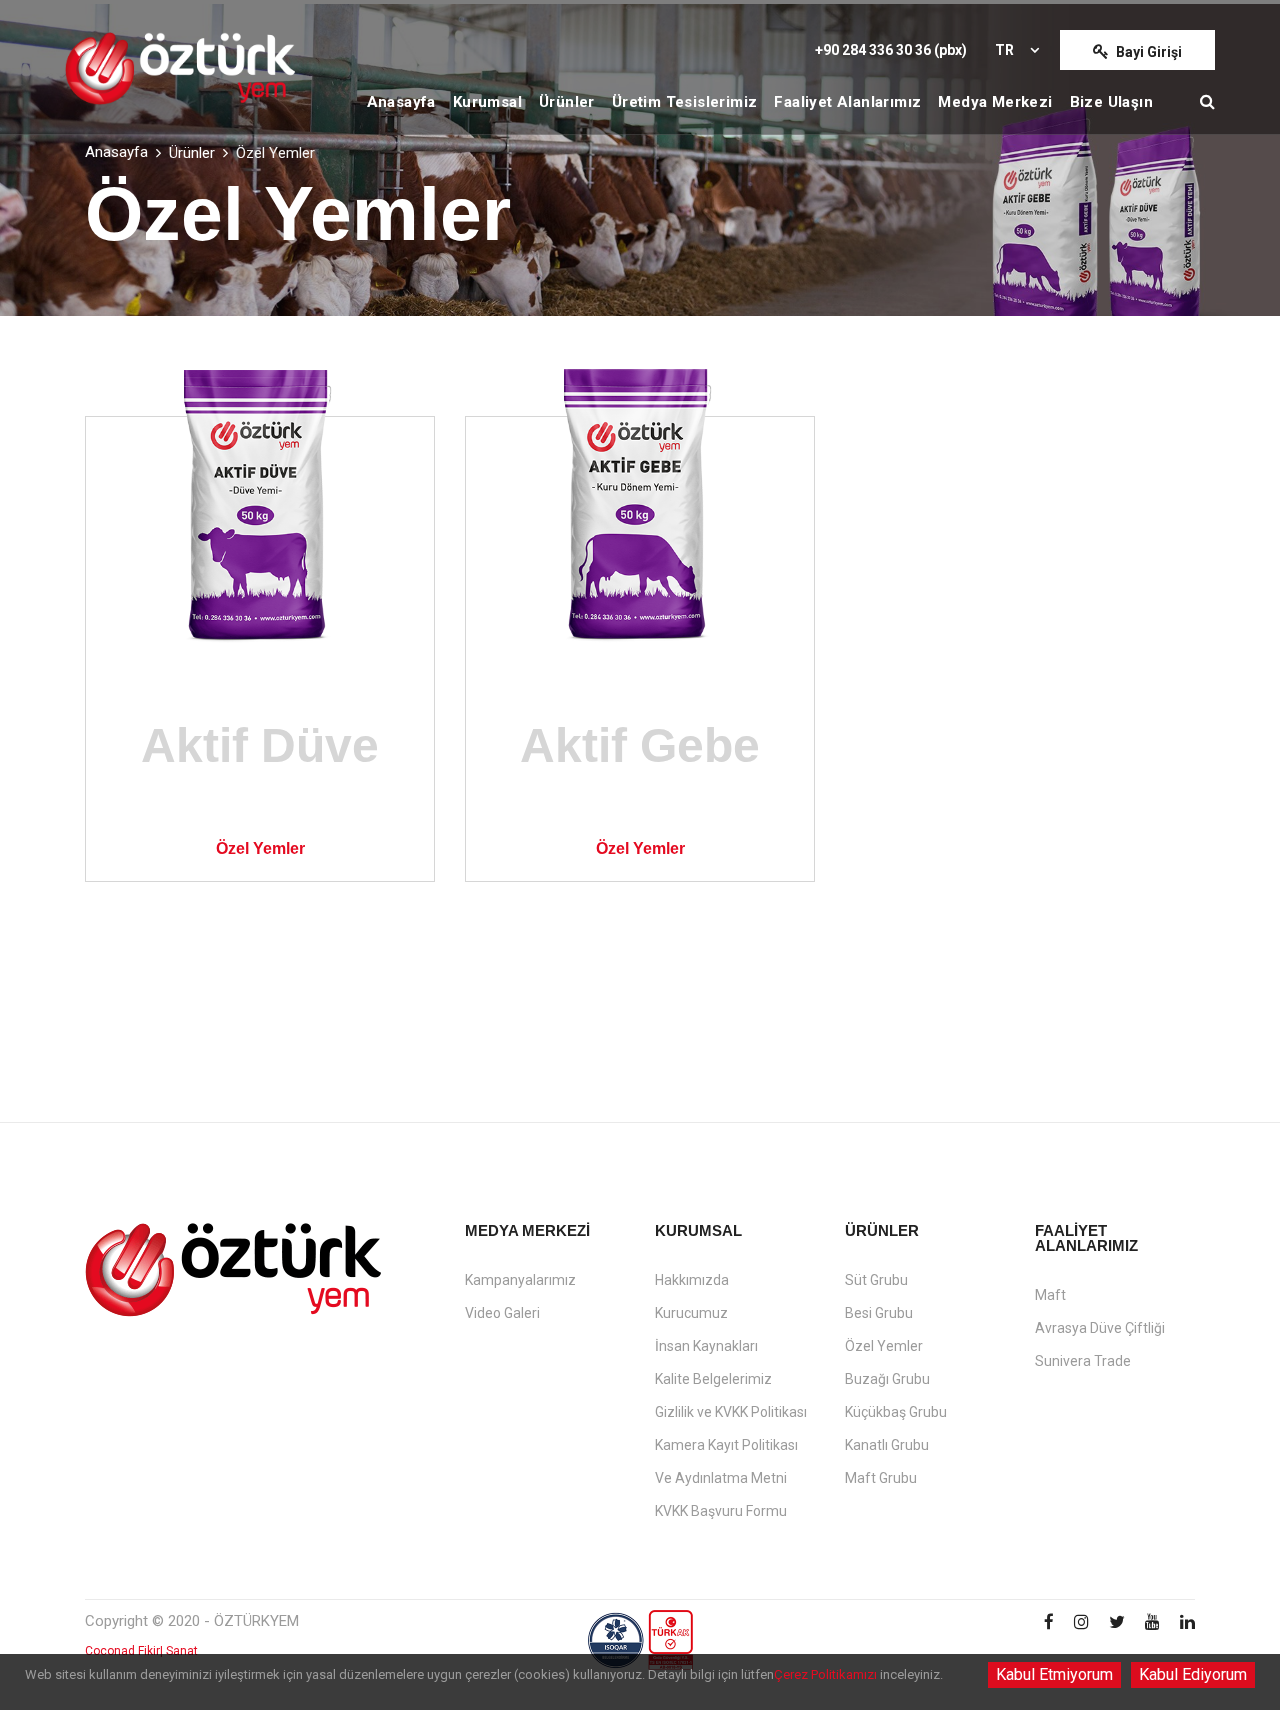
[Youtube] (1152, 1623)
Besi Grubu (879, 1313)
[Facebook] (1049, 1623)
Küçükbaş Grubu (896, 1412)
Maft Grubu (881, 1478)
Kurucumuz (691, 1313)
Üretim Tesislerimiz (685, 102)
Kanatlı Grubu (887, 1445)
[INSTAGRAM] (1081, 1623)
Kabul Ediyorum (1193, 1674)
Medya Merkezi (995, 102)
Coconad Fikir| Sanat (141, 1651)
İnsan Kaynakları (706, 1346)
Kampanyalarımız (520, 1280)
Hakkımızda (692, 1280)
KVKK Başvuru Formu (721, 1511)
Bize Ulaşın (1111, 102)
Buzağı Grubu (887, 1379)
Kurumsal (487, 102)
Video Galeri (502, 1313)
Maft (1050, 1295)
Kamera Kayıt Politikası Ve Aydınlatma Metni (726, 1461)
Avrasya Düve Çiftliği (1100, 1328)
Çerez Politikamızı (825, 1674)
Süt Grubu (876, 1280)
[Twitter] (1117, 1623)
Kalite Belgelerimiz (713, 1379)
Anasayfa (401, 102)
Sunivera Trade (1083, 1361)
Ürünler (567, 102)
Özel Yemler (884, 1346)
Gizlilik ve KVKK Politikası (731, 1412)
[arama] (1207, 102)
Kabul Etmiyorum (1054, 1674)
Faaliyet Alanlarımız (847, 102)
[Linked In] (1187, 1623)
